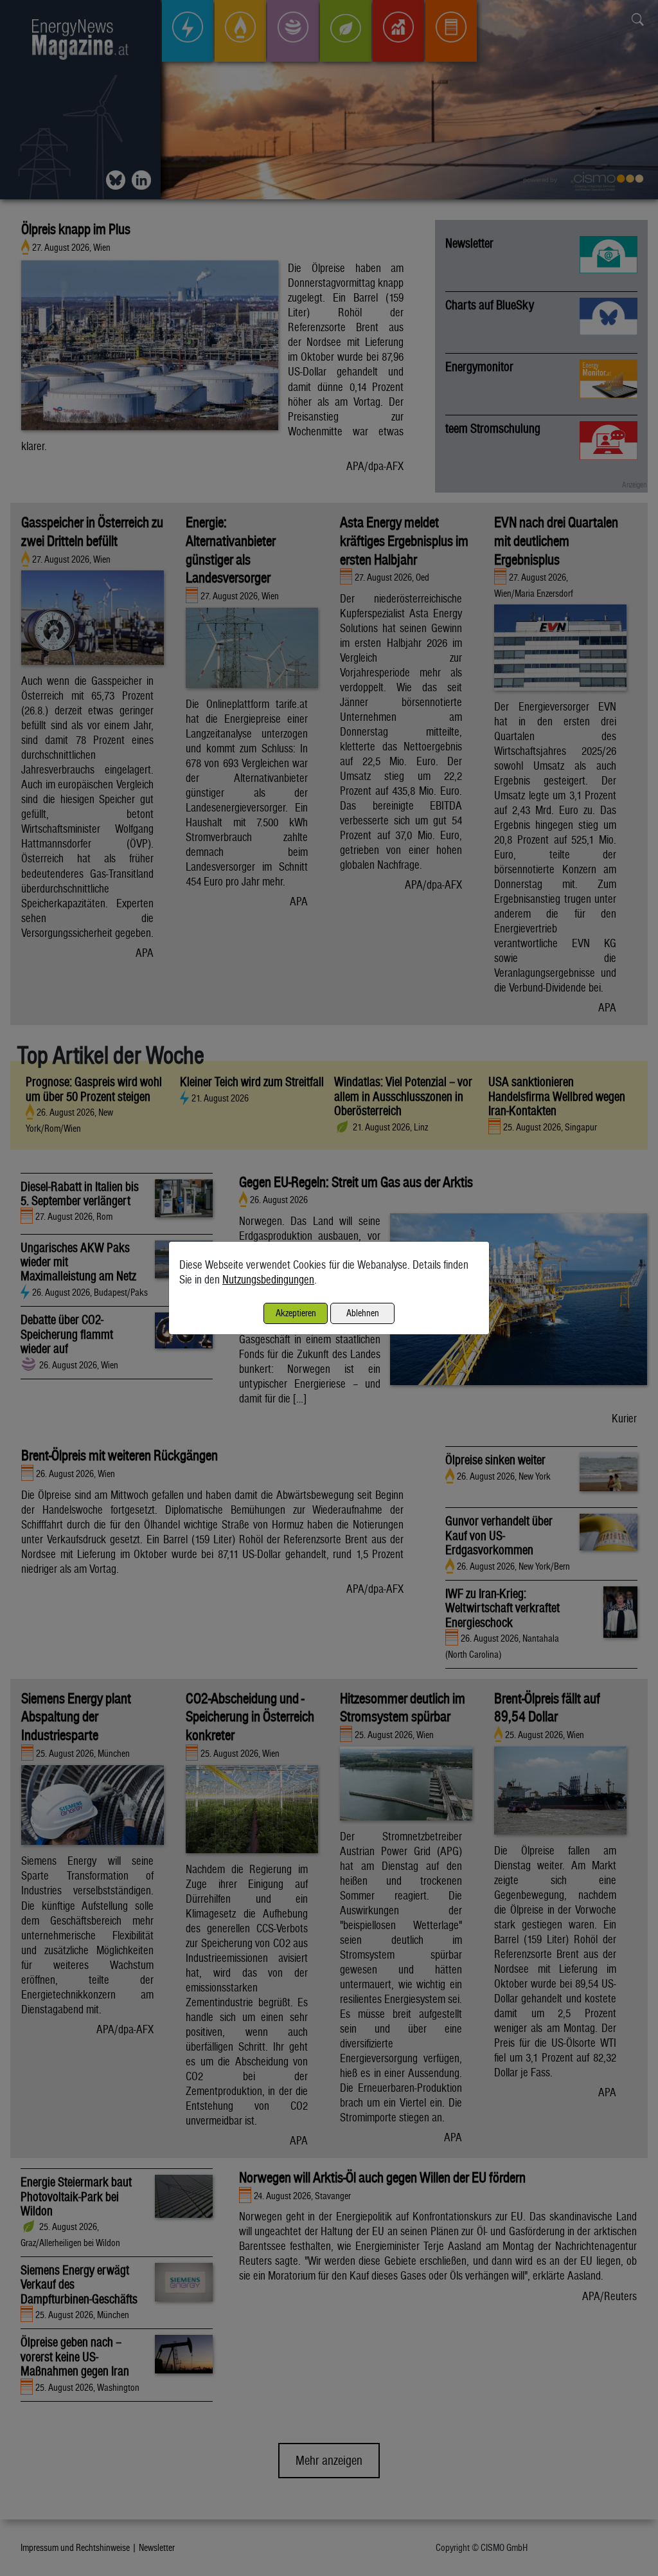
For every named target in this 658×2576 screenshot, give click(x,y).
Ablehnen (363, 1313)
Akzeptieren (296, 1313)
